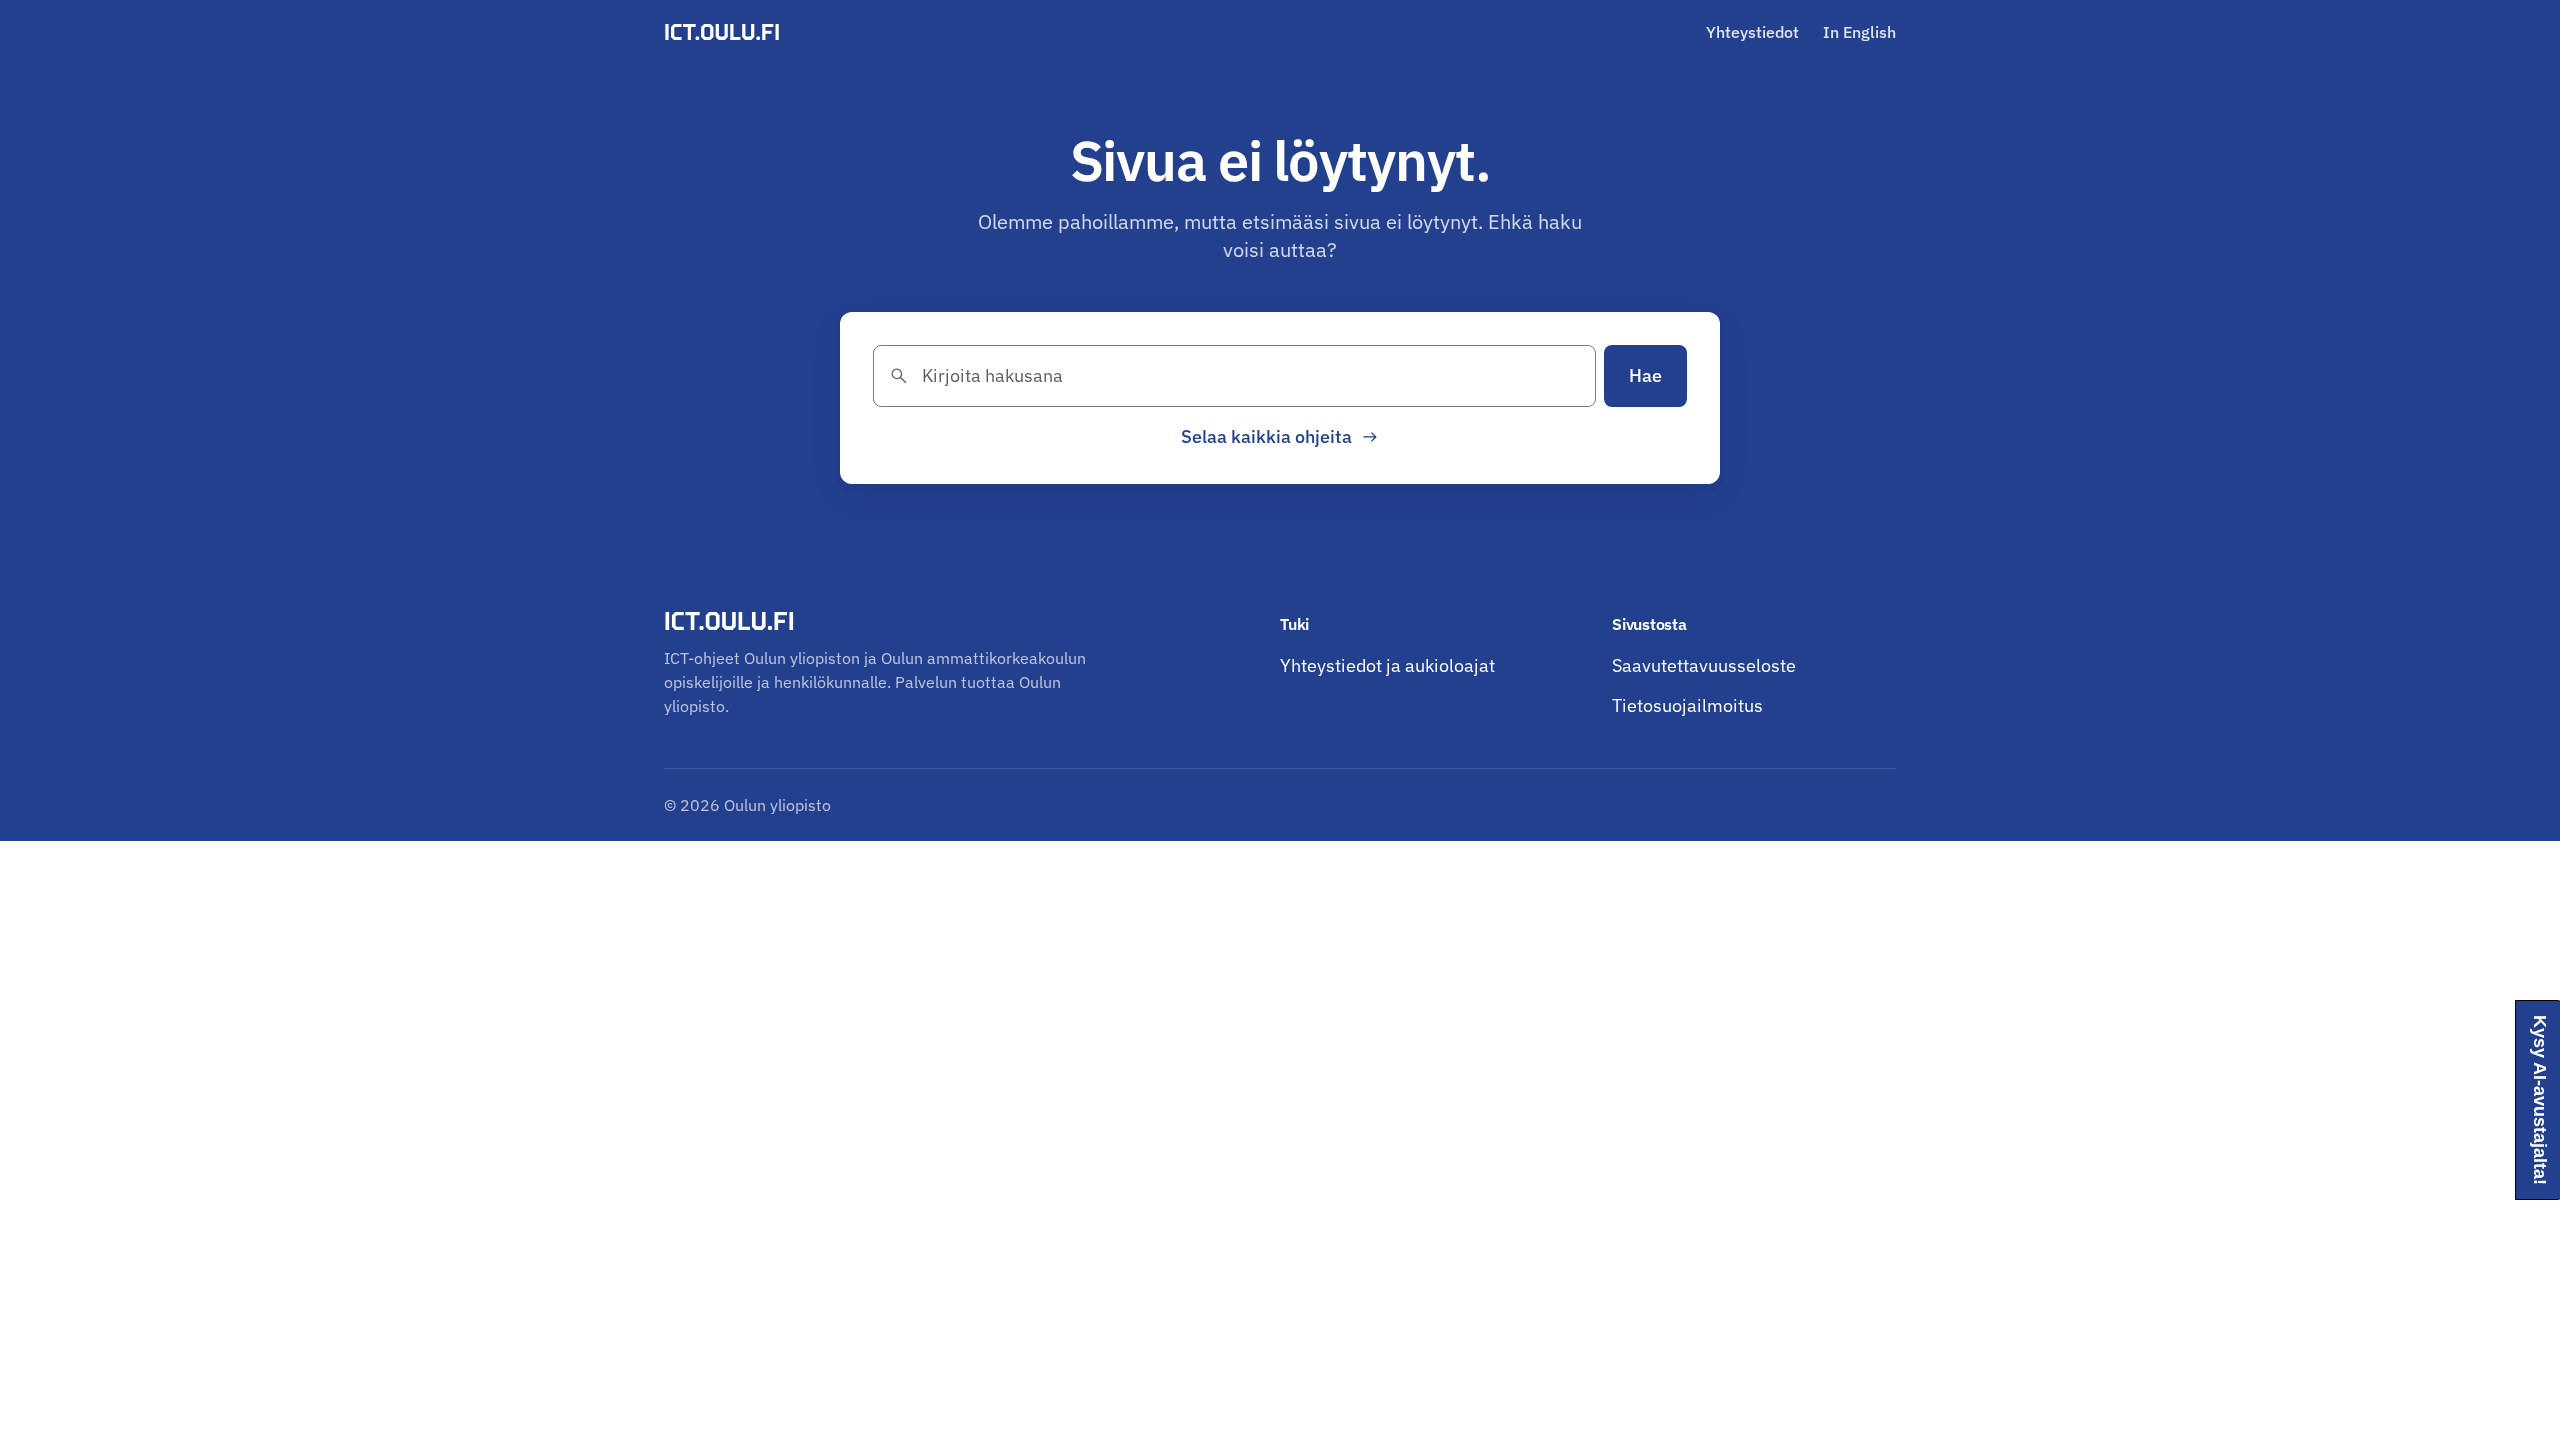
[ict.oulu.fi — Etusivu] (725, 32)
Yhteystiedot (1752, 32)
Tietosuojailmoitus (1687, 705)
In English (1859, 32)
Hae (1645, 375)
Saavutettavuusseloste (1704, 665)
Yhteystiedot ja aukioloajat (1387, 665)
